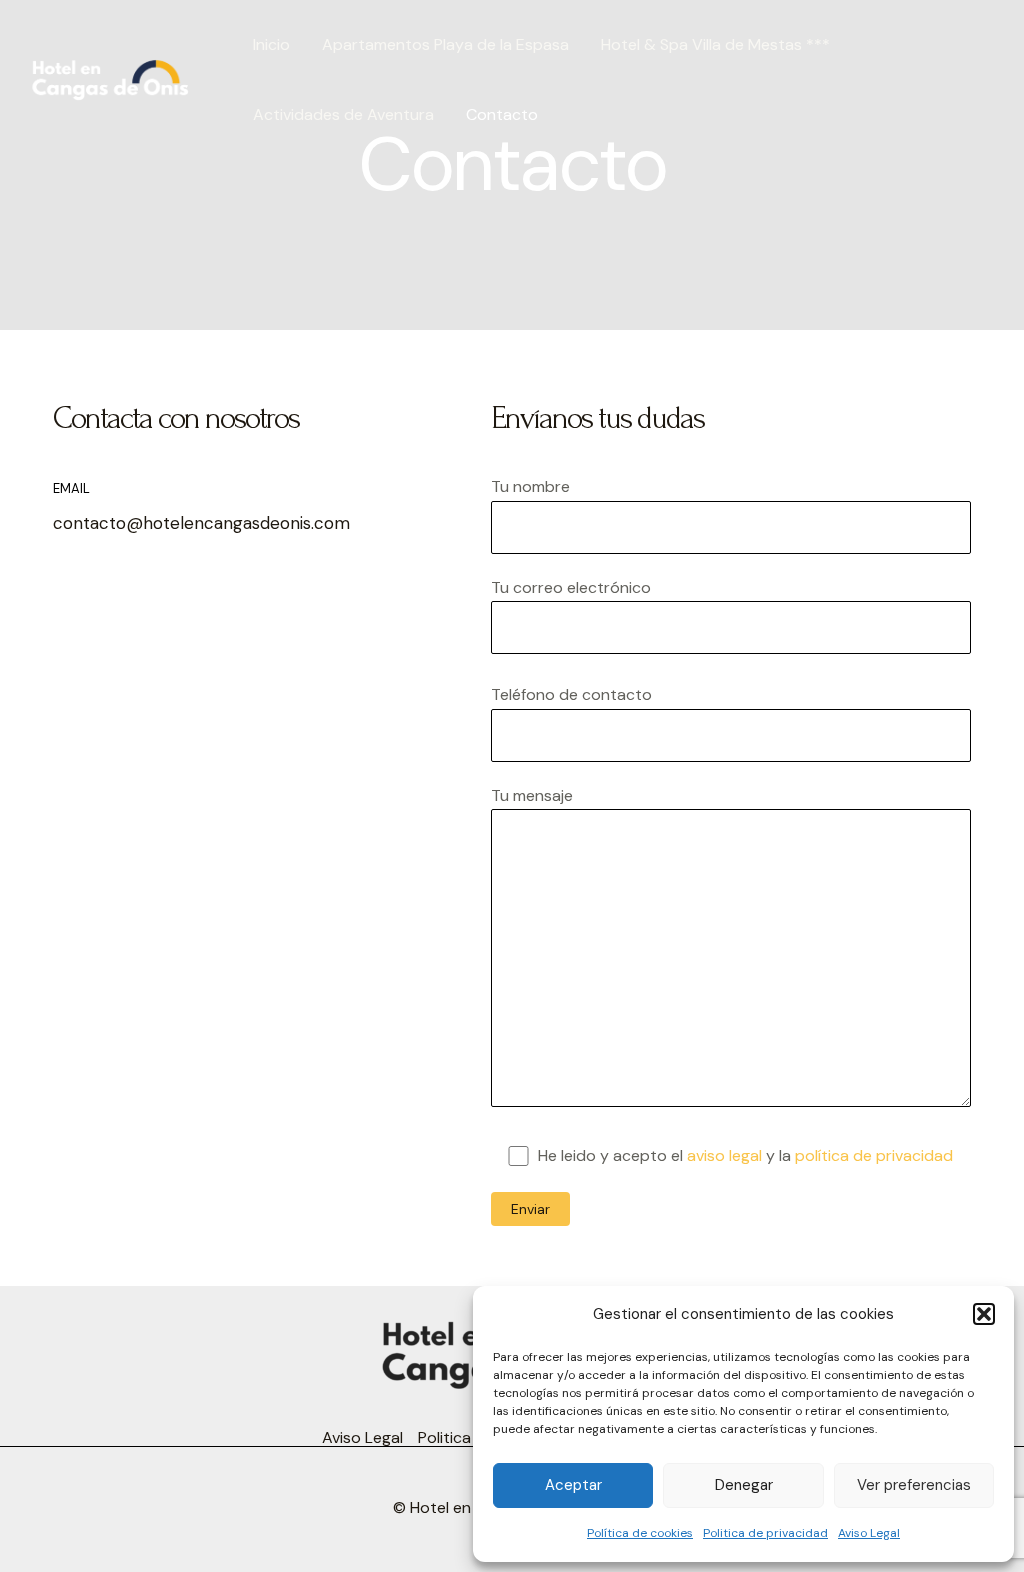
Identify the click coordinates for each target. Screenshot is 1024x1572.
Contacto (502, 114)
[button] (984, 1314)
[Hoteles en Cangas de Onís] (110, 78)
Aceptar (573, 1485)
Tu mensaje (532, 795)
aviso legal (724, 1155)
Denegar (744, 1485)
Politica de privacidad (765, 1533)
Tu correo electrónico (571, 587)
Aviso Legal (869, 1533)
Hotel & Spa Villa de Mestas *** (715, 44)
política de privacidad (874, 1155)
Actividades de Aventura (343, 114)
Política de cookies (640, 1533)
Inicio (271, 44)
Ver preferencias (914, 1485)
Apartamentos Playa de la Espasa (445, 44)
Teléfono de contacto (571, 694)
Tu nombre (530, 486)
